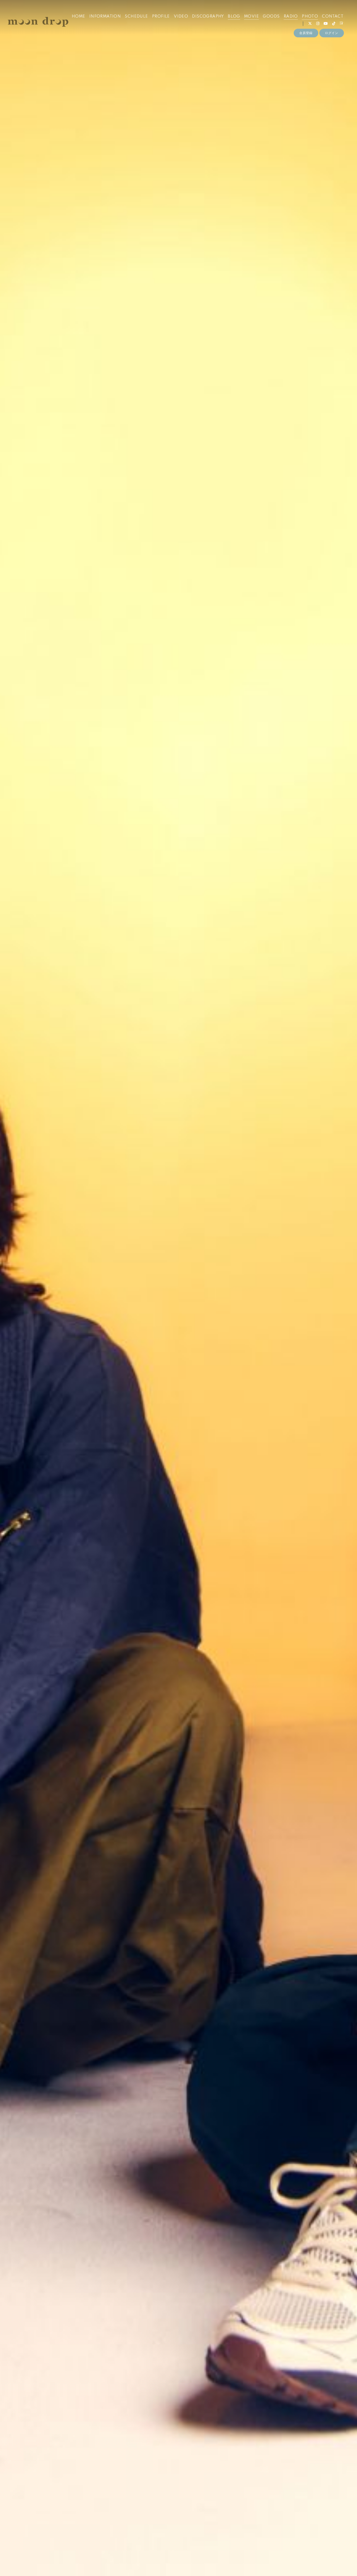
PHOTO (310, 16)
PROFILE (161, 16)
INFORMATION (105, 16)
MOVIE (251, 16)
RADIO (291, 16)
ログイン (332, 33)
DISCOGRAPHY (208, 16)
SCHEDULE (136, 16)
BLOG (234, 16)
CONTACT (333, 16)
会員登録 (306, 33)
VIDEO (181, 16)
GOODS (271, 16)
